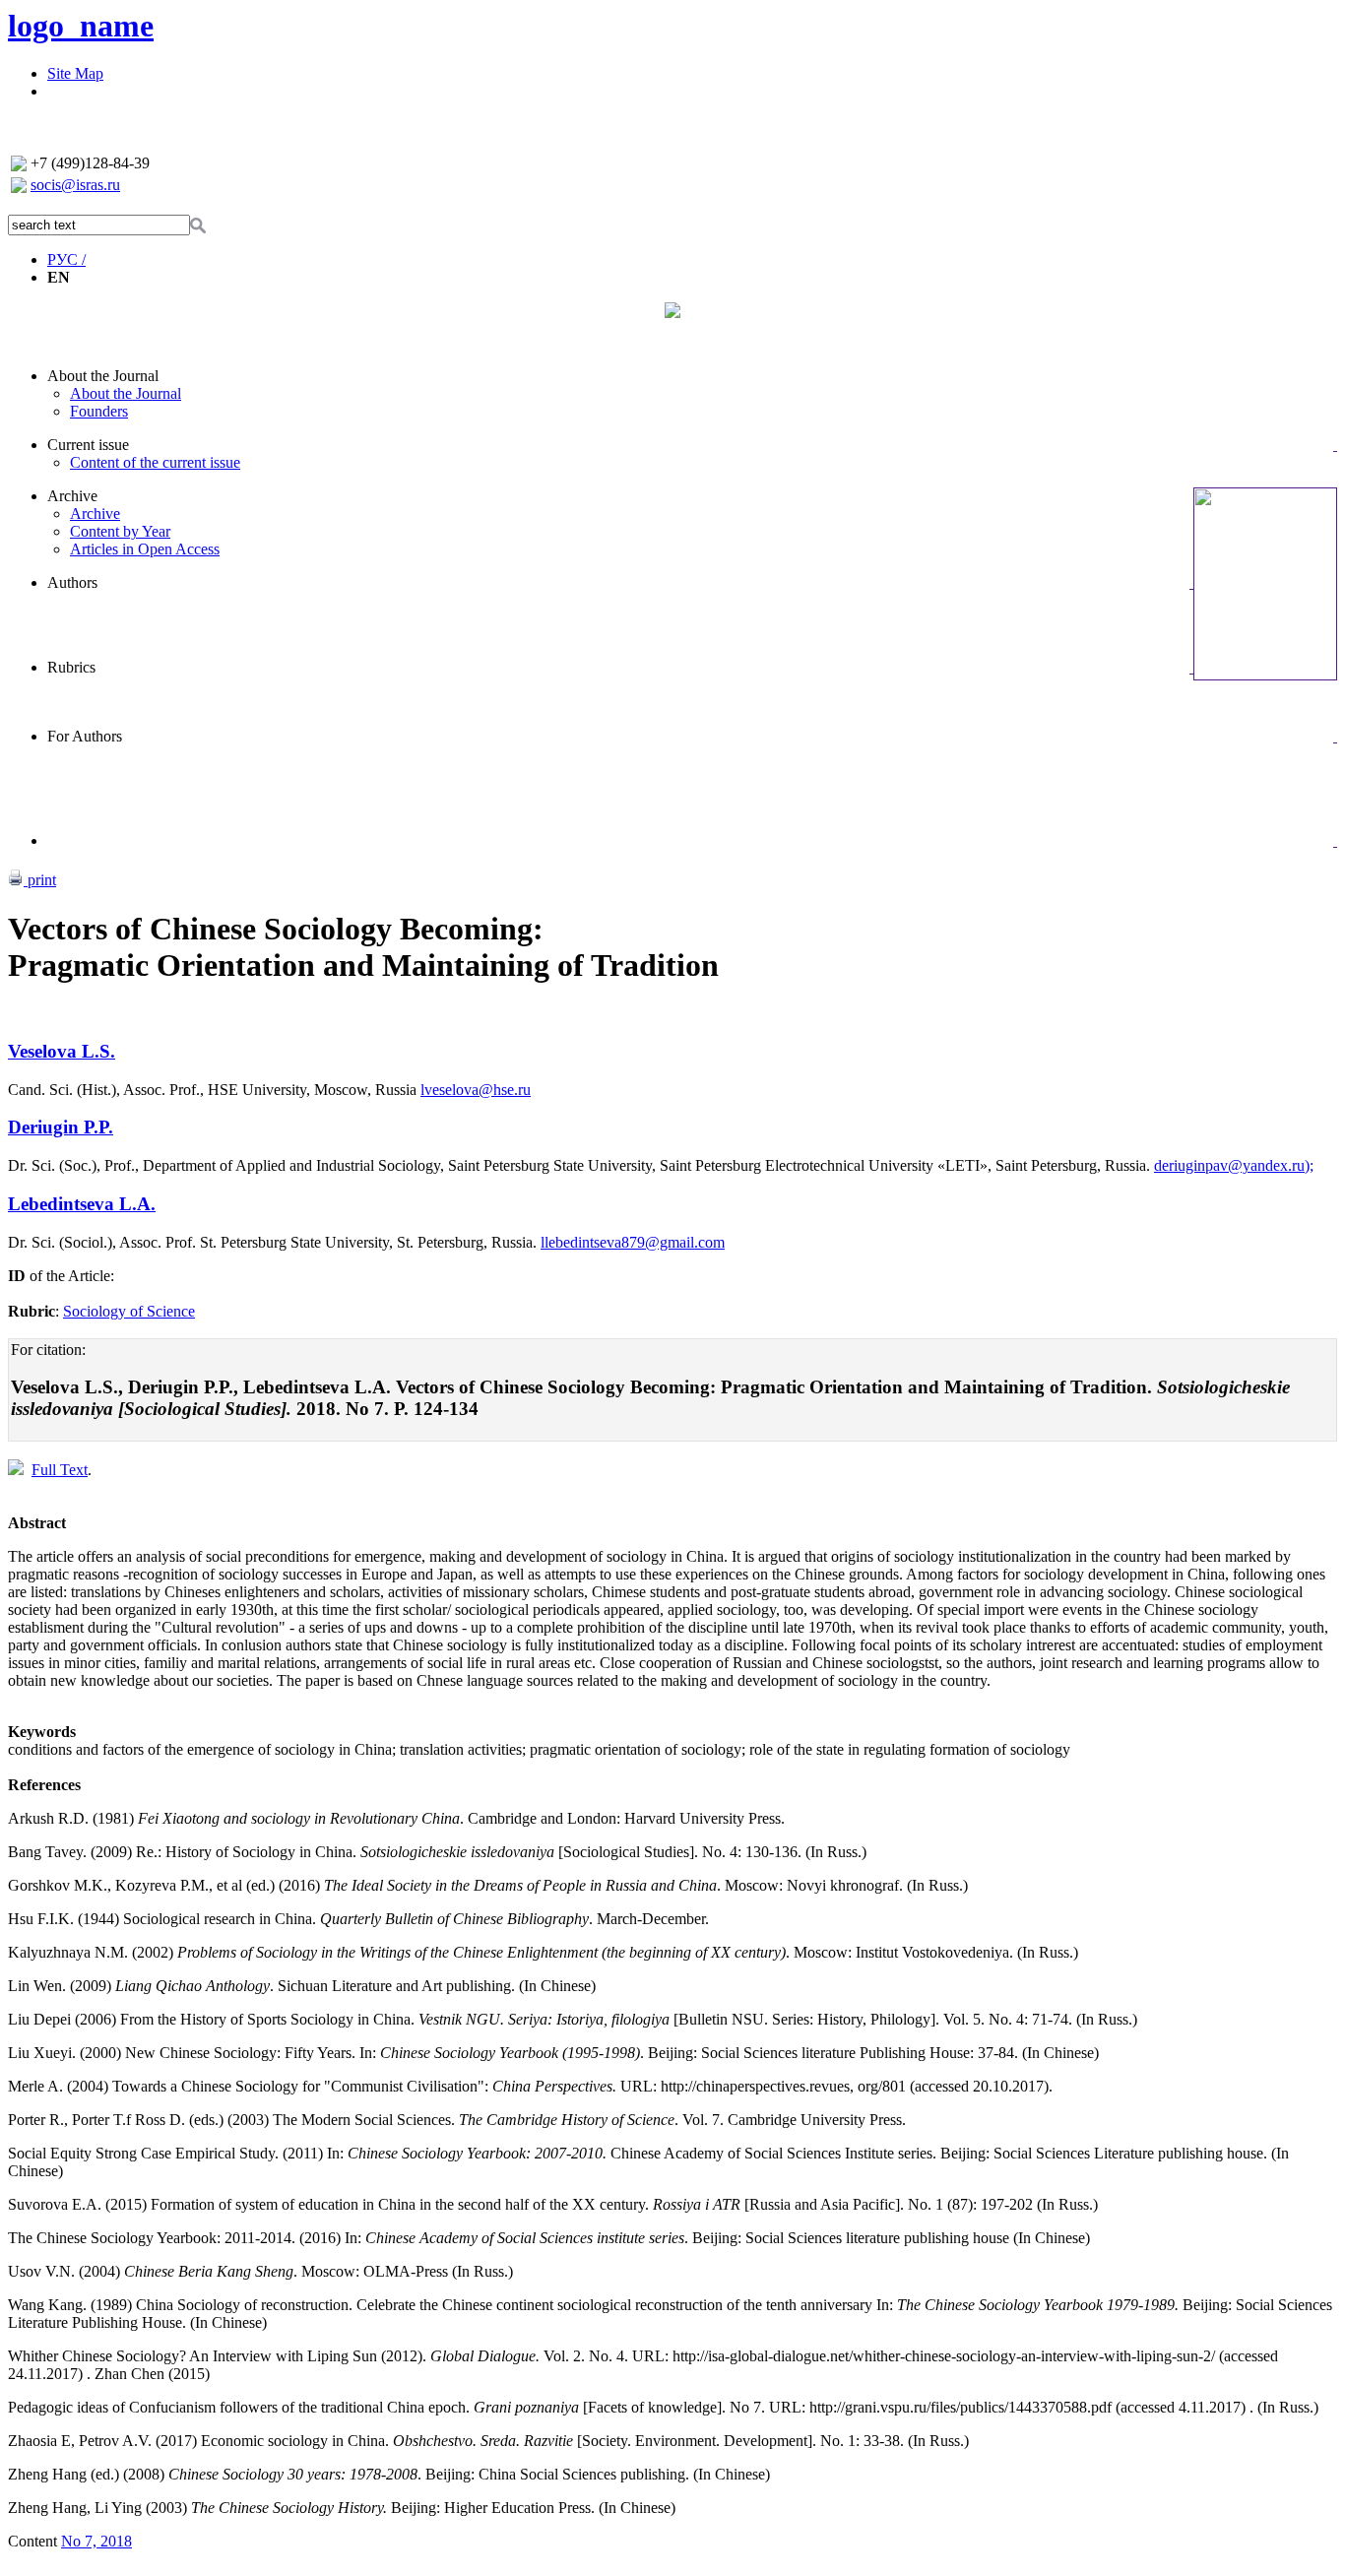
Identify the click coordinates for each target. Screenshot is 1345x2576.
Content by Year (120, 531)
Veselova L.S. (62, 1051)
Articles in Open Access (145, 549)
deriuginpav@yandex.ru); (1234, 1165)
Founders (99, 411)
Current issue (88, 445)
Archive (72, 496)
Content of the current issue (155, 462)
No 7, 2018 (96, 2541)
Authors (72, 582)
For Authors (85, 736)
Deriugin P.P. (61, 1127)
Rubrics (71, 667)
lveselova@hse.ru (476, 1090)
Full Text (60, 1470)
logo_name (81, 26)
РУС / (66, 259)
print (40, 880)
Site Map (75, 73)
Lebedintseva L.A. (82, 1204)
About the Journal (103, 376)
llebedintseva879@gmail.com (633, 1242)
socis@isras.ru (75, 185)
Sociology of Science (129, 1311)
